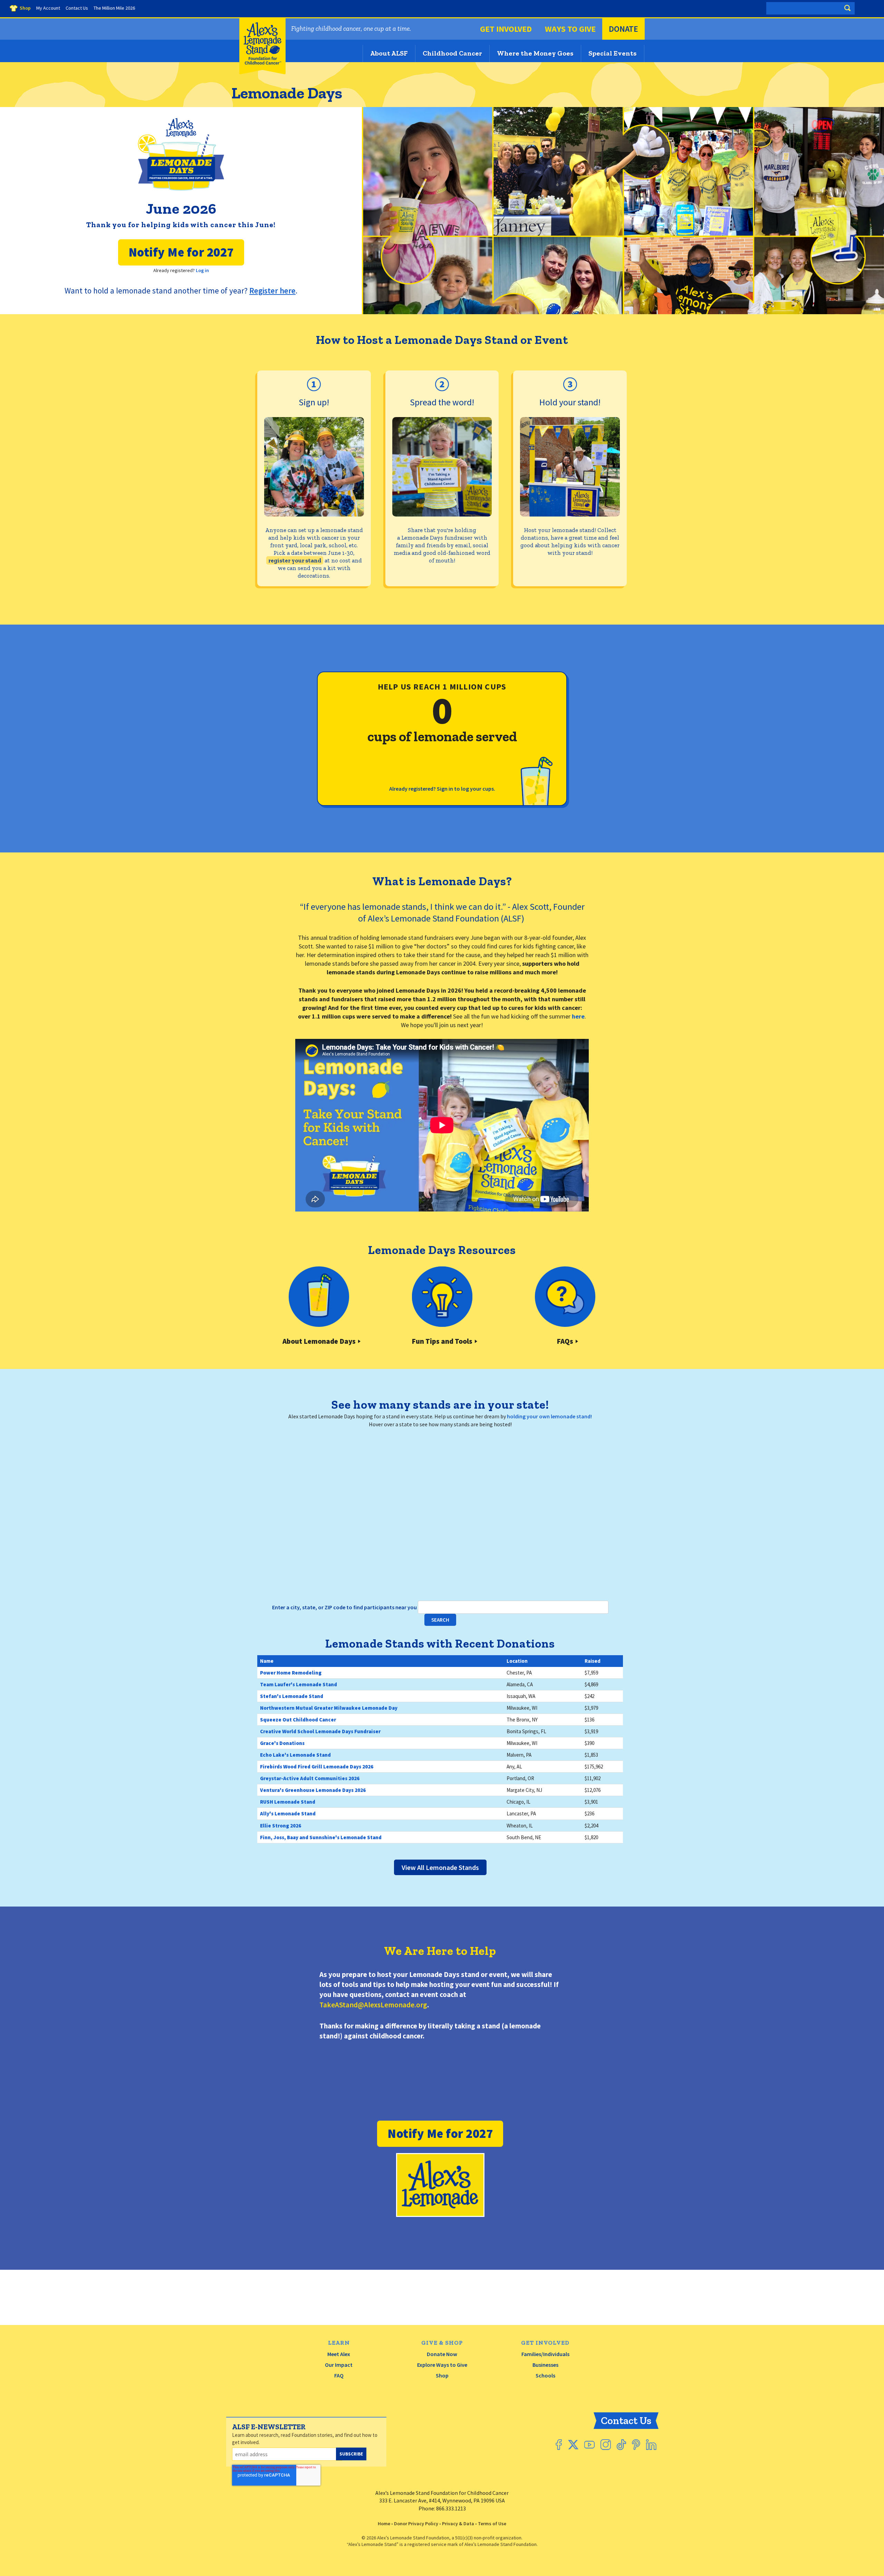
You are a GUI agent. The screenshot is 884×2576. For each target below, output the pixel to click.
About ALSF (389, 53)
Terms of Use (492, 2524)
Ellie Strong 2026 (281, 1826)
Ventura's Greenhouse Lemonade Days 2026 (313, 1790)
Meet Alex (339, 2354)
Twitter (573, 2445)
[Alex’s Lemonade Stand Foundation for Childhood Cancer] (262, 73)
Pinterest (636, 2445)
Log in (202, 270)
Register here (272, 291)
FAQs (565, 1341)
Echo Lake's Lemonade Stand (295, 1755)
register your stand (295, 560)
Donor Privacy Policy (416, 2524)
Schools (545, 2375)
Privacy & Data (458, 2524)
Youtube (589, 2445)
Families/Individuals (545, 2354)
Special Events (613, 53)
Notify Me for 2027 (181, 252)
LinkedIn (651, 2445)
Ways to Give (570, 29)
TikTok (621, 2445)
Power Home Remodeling (291, 1673)
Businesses (545, 2365)
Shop (442, 2375)
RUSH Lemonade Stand (288, 1802)
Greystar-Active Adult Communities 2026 (310, 1778)
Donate (623, 29)
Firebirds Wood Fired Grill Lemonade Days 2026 (317, 1767)
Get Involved (506, 29)
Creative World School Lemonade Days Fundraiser (320, 1731)
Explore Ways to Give (442, 2365)
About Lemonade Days (319, 1341)
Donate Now (442, 2354)
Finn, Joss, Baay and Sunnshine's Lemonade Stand (321, 1837)
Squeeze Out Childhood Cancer (298, 1720)
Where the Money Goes (535, 53)
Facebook (559, 2445)
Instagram (606, 2445)
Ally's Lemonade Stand (288, 1813)
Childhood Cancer (452, 53)
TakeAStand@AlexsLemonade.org (373, 2005)
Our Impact (339, 2365)
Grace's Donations (282, 1743)
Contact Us (626, 2421)
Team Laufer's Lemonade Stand (299, 1684)
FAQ (339, 2375)
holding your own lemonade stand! (549, 1416)
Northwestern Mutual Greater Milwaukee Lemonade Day (329, 1708)
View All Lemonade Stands (440, 1867)
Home (384, 2524)
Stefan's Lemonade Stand (292, 1696)
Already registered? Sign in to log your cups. (442, 789)
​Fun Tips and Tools (442, 1341)
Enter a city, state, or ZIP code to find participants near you (345, 1607)
